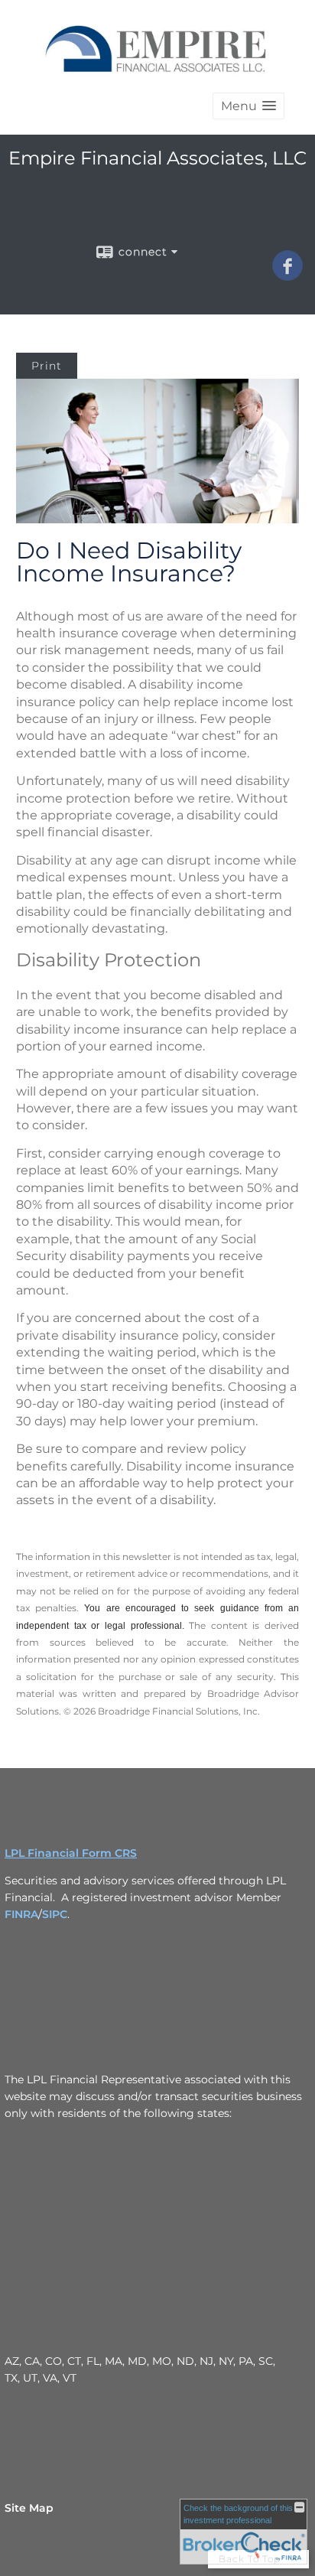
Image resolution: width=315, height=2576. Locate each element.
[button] (248, 106)
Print (47, 366)
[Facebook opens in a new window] (287, 275)
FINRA (21, 1914)
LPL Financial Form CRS (71, 1853)
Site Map (29, 2508)
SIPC (55, 1914)
